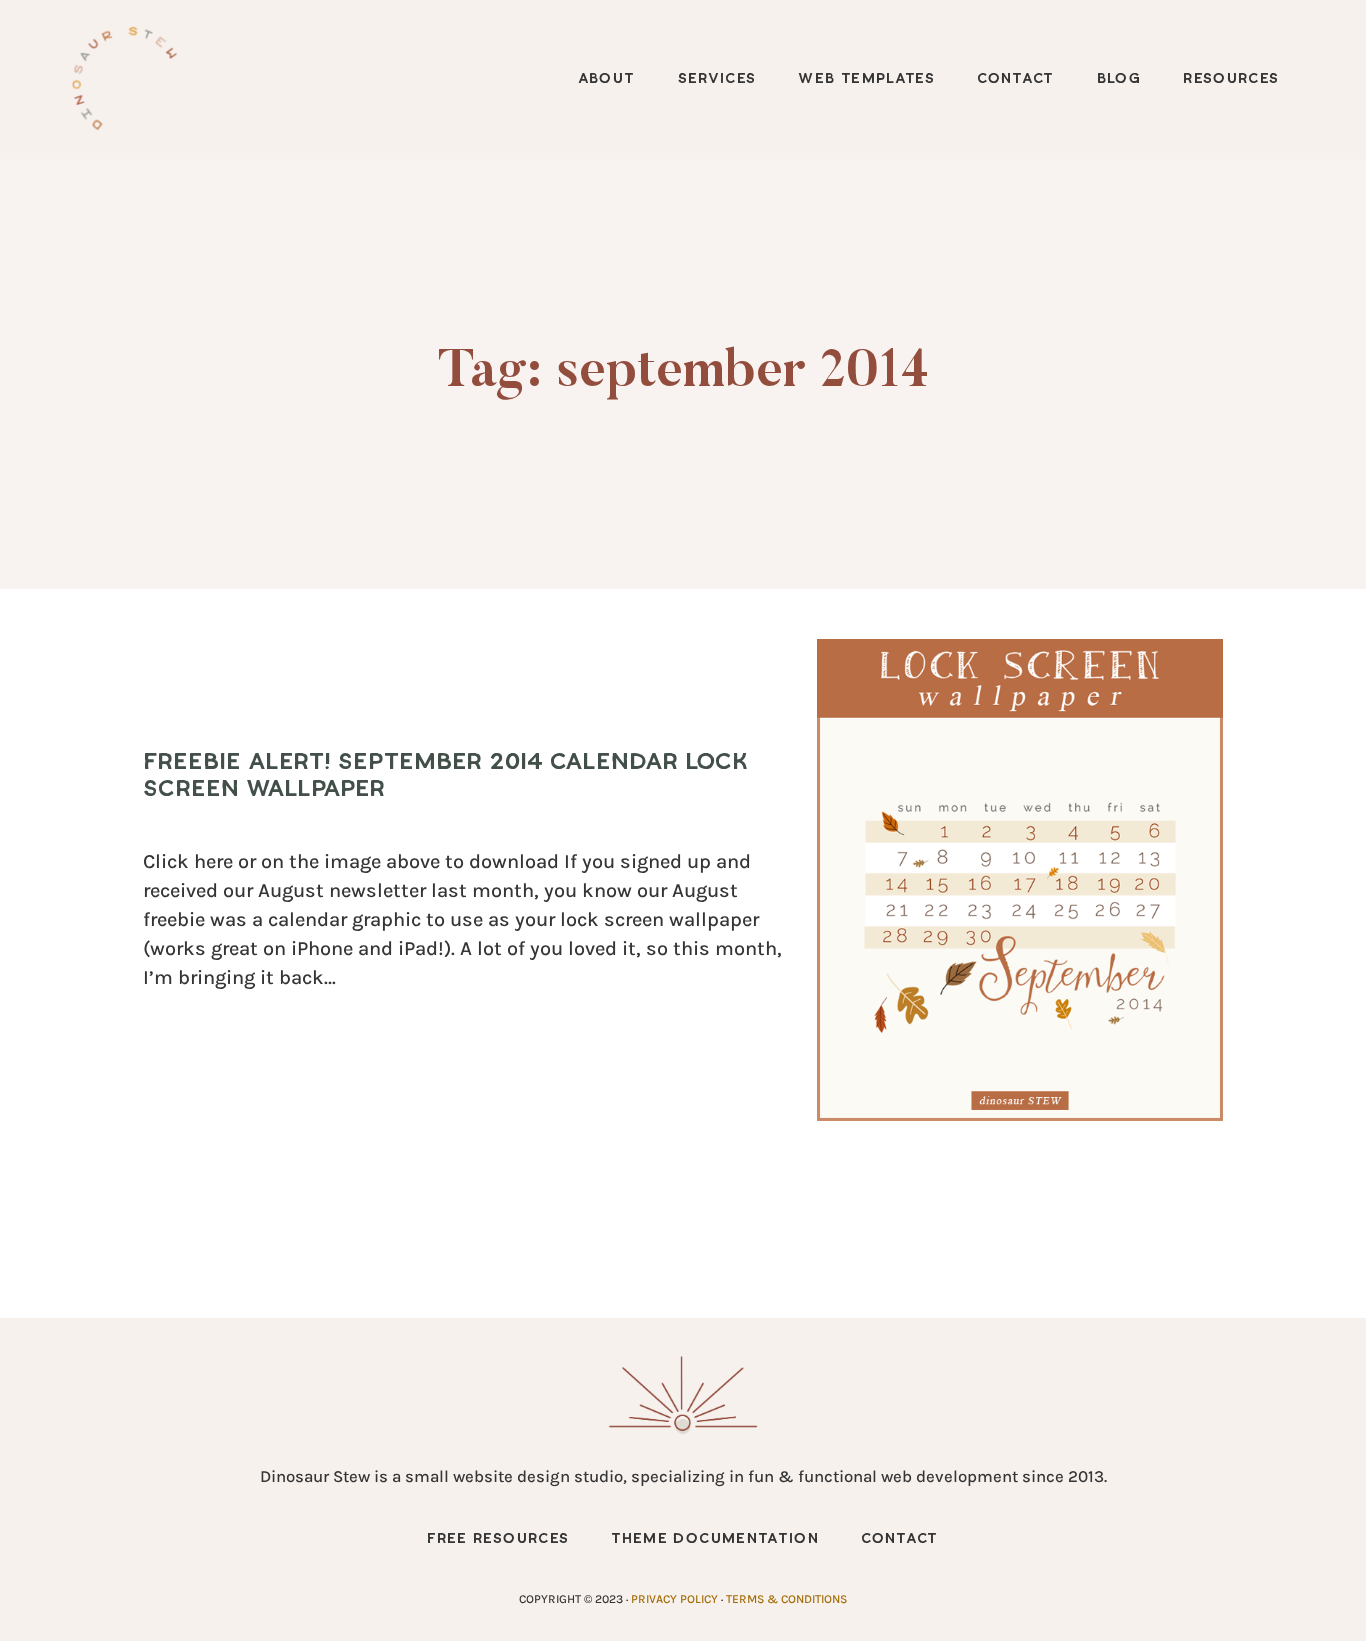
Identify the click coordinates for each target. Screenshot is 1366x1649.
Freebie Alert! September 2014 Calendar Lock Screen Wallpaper (445, 775)
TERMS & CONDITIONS (786, 1599)
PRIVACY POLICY (674, 1599)
